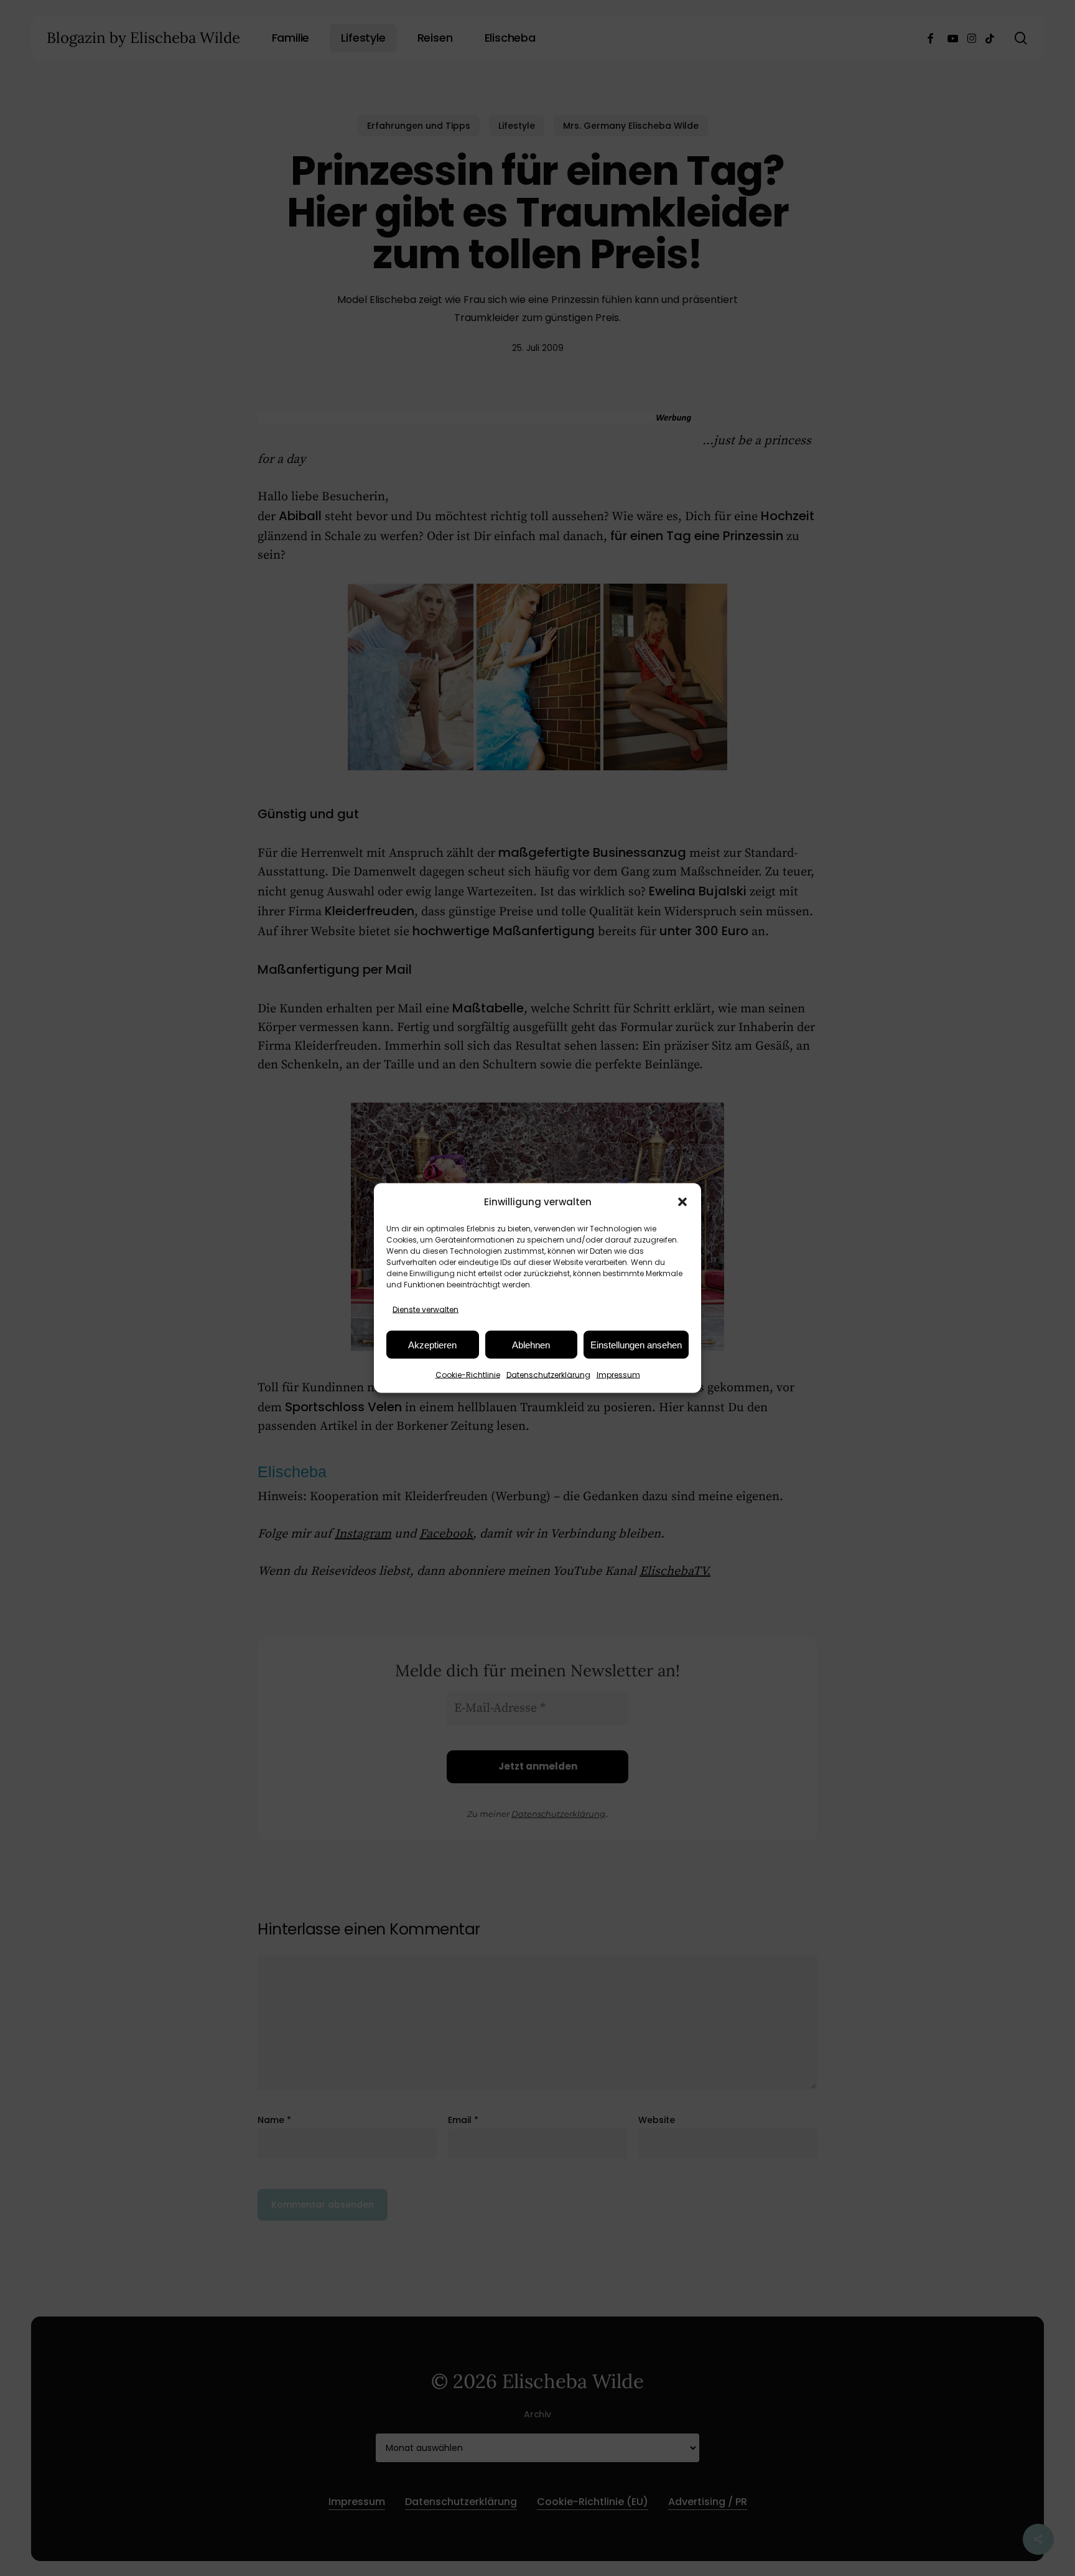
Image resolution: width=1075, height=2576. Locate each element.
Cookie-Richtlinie (468, 1375)
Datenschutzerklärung (548, 1375)
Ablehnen (531, 1344)
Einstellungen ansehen (636, 1344)
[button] (682, 1202)
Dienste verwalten (426, 1309)
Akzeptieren (432, 1344)
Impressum (618, 1375)
